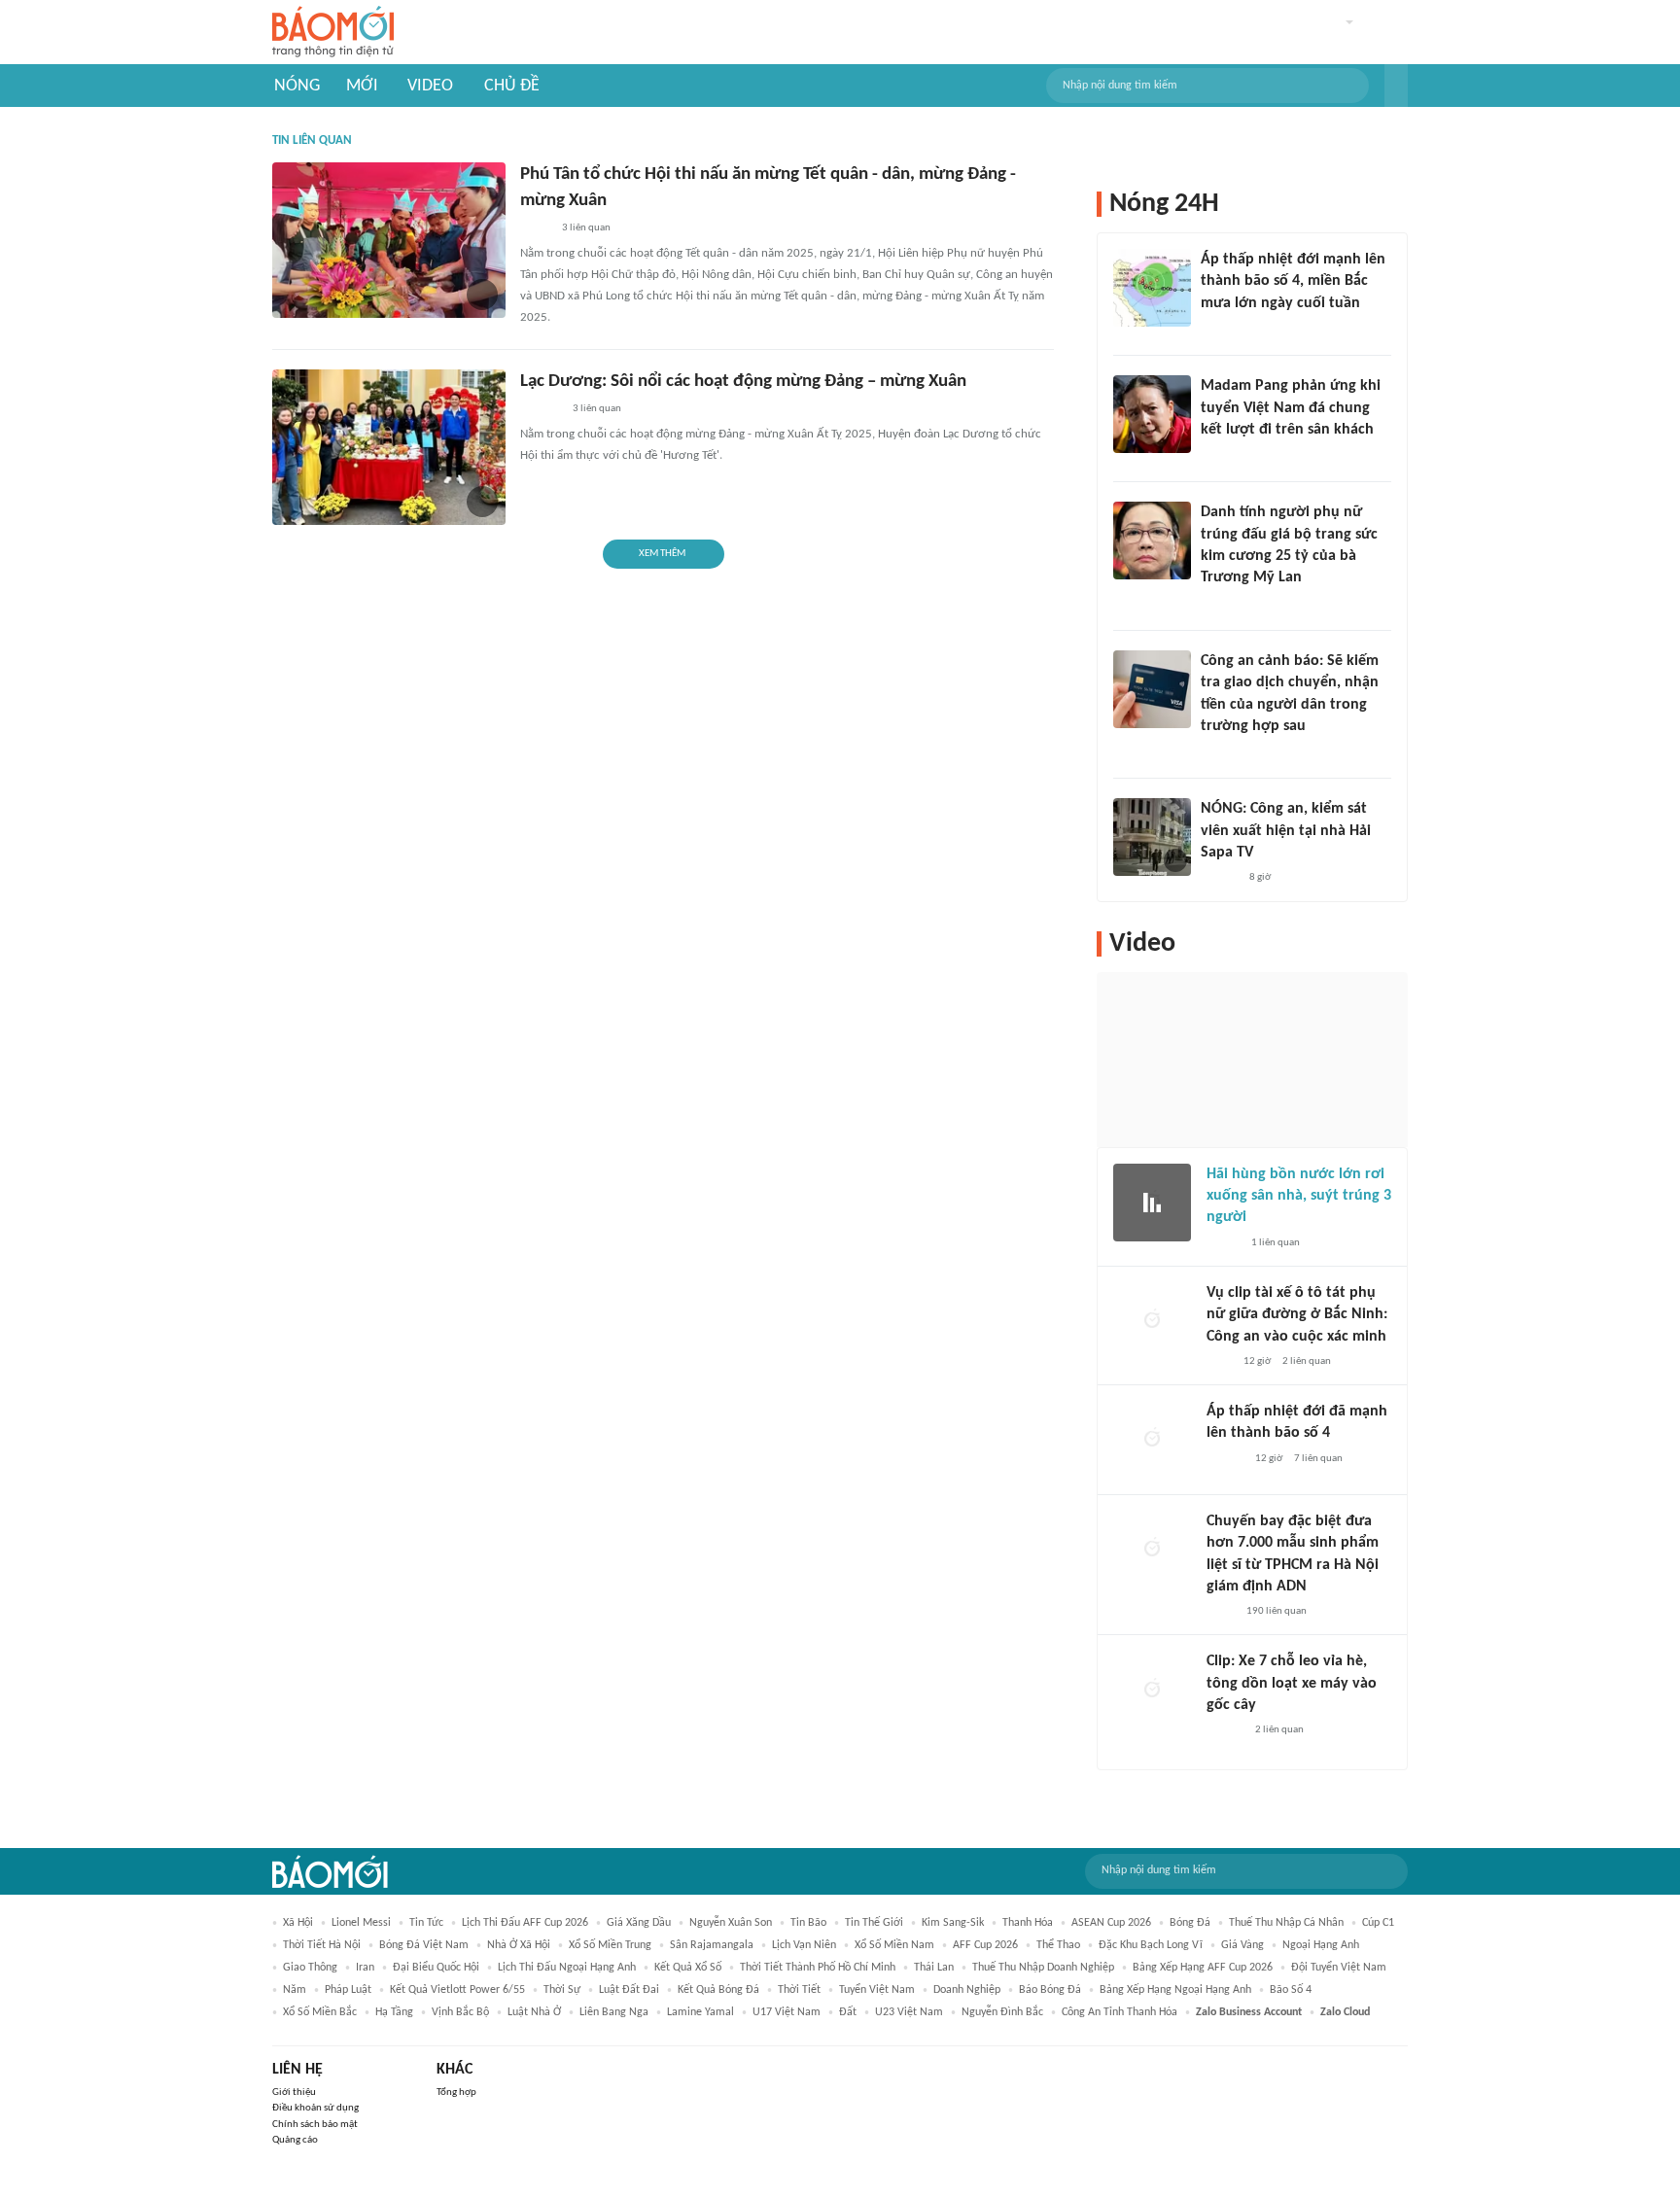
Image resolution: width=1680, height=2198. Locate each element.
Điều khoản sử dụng (315, 2108)
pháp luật (348, 1990)
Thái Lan (934, 1968)
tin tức (426, 1923)
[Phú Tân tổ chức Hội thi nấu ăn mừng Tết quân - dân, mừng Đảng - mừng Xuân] (389, 240)
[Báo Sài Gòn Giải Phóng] (1225, 1459)
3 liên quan (586, 228)
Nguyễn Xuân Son (731, 1923)
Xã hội (298, 1923)
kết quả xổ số (688, 1968)
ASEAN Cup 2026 (1111, 1923)
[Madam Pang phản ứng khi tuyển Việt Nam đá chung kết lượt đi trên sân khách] (1152, 414)
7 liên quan (1318, 1459)
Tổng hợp (456, 2093)
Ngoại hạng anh (1321, 1945)
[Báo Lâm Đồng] (541, 409)
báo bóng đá (1050, 1990)
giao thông (310, 1968)
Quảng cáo (295, 2140)
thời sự (562, 1990)
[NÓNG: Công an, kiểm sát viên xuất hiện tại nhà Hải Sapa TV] (1152, 837)
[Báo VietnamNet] (1217, 604)
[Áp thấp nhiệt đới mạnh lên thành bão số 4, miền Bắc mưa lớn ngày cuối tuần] (1152, 288)
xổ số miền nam (894, 1945)
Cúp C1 (1378, 1923)
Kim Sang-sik (953, 1923)
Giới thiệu (294, 2093)
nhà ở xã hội (519, 1945)
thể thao (1058, 1945)
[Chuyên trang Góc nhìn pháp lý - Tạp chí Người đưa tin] (1213, 751)
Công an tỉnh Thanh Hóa (1120, 2012)
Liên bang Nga (614, 2012)
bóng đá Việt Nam (424, 1945)
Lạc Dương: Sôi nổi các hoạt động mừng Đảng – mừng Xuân (743, 382)
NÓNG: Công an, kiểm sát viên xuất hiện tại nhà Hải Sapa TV (1286, 831)
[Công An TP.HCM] (1221, 1612)
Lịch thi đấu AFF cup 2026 (525, 1923)
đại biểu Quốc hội (436, 1968)
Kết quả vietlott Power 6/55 (457, 1990)
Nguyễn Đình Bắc (1002, 2012)
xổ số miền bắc (320, 2012)
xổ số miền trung (610, 1945)
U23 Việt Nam (909, 2012)
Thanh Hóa (1028, 1923)
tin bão (808, 1923)
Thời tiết (799, 1990)
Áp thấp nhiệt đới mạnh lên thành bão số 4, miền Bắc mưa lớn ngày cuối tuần (1293, 281)
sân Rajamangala (712, 1945)
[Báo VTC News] (1224, 329)
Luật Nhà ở (534, 2012)
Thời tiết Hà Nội (322, 1945)
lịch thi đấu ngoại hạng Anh (567, 1968)
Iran (365, 1968)
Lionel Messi (361, 1923)
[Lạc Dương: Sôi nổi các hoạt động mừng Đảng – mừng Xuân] (389, 447)
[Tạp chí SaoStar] (1221, 455)
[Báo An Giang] (535, 228)
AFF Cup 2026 (985, 1945)
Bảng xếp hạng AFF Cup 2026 (1203, 1968)
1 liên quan (1276, 1243)
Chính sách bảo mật (315, 2125)
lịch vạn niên (804, 1945)
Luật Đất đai (629, 1990)
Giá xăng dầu (639, 1923)
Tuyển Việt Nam (877, 1990)
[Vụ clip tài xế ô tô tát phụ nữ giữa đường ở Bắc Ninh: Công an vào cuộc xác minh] (1152, 1321)
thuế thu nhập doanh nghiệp (1043, 1968)
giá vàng (1242, 1945)
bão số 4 (1291, 1990)
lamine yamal (700, 2012)
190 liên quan (1277, 1611)
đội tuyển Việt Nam (1339, 1968)
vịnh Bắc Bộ (460, 2012)
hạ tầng (394, 2012)
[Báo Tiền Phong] (1219, 879)
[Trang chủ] (333, 33)
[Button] (1396, 86)
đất (848, 2012)
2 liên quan (1307, 1361)
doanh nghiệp (967, 1990)
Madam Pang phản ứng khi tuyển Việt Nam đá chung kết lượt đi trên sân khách (1291, 408)
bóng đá (1190, 1923)
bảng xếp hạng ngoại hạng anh (1175, 1990)
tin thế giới (874, 1923)
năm (295, 1990)
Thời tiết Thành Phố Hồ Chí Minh (818, 1968)
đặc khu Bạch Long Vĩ (1151, 1945)
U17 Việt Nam (787, 2012)
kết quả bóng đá (718, 1990)
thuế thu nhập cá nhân (1286, 1923)
